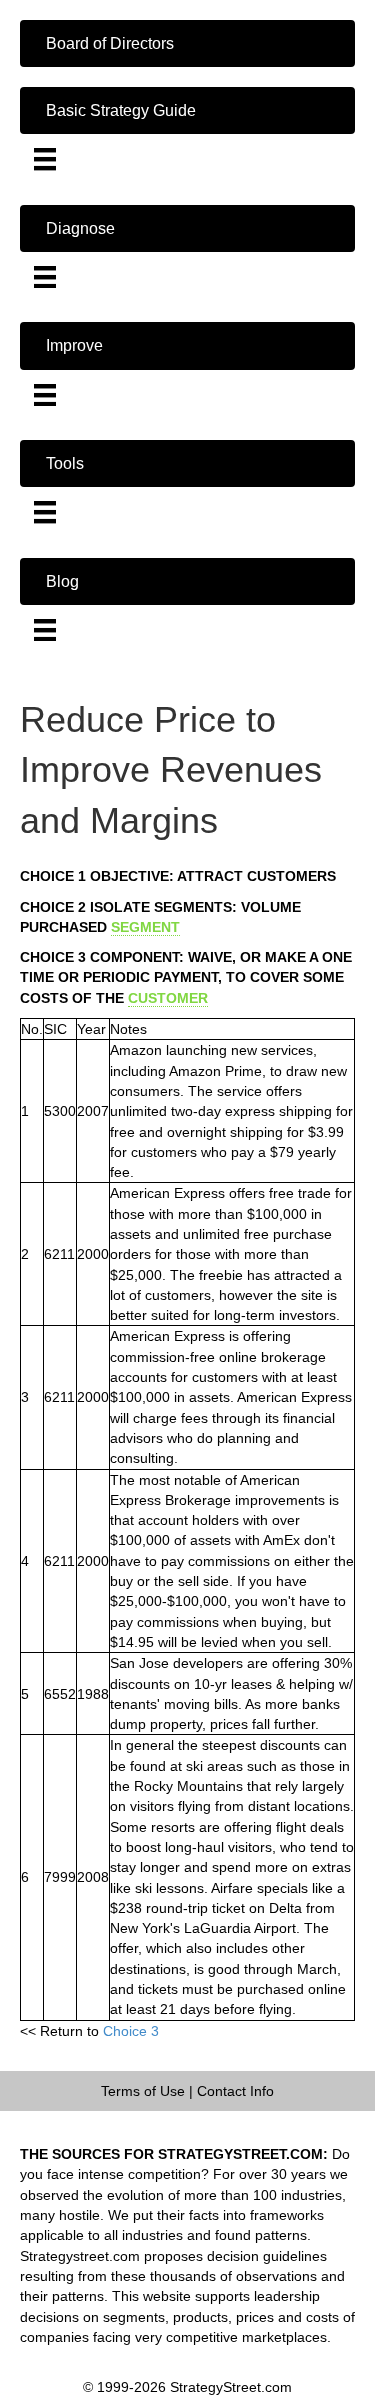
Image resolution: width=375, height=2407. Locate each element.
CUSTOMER (168, 998)
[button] (187, 43)
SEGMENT (145, 927)
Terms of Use (143, 2091)
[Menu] (45, 159)
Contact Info (235, 2091)
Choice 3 (131, 2031)
